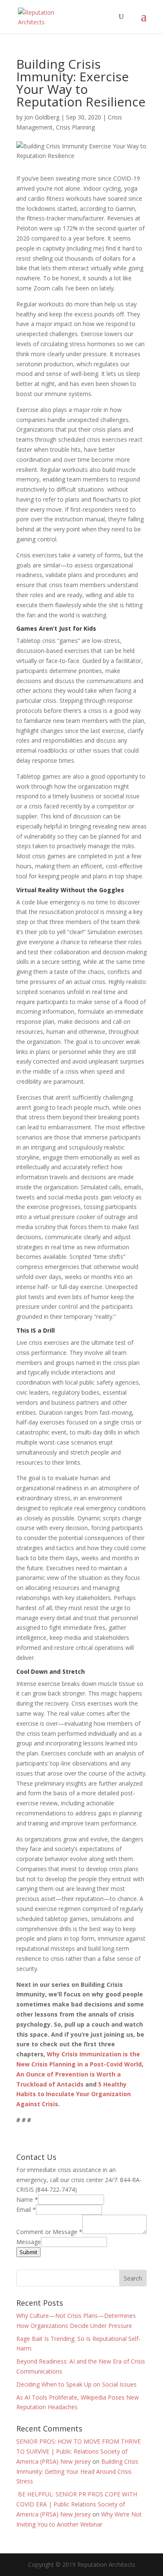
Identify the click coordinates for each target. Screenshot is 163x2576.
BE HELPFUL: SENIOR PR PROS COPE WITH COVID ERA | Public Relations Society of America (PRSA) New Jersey (77, 2504)
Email (26, 2210)
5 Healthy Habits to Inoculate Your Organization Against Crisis (74, 2094)
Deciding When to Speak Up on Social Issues (76, 2384)
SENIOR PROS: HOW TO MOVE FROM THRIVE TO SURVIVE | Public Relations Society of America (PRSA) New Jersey (79, 2451)
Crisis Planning (75, 127)
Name (27, 2199)
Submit (28, 2252)
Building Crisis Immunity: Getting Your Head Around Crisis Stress (77, 2471)
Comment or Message (49, 2232)
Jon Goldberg (42, 117)
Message (29, 2242)
